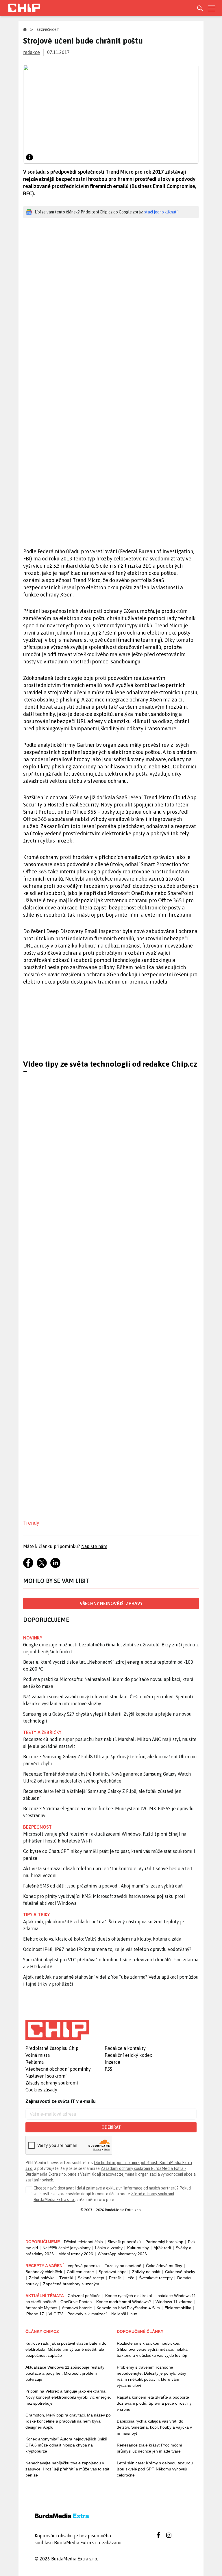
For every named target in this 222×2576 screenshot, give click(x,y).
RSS (108, 2069)
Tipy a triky (36, 1915)
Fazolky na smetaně (123, 2266)
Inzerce (112, 2062)
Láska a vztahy (109, 2248)
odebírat (111, 2127)
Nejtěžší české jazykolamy (66, 2248)
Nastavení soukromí (46, 2076)
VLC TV (56, 2314)
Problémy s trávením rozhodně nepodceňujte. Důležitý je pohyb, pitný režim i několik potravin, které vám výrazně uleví (151, 2376)
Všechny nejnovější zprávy (111, 1603)
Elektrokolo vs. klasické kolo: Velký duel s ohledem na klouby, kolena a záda (102, 1939)
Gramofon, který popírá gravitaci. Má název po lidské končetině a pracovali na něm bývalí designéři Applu (68, 2421)
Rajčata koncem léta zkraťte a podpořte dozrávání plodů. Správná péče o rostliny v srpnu (154, 2403)
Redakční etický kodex (128, 2055)
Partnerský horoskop (164, 2242)
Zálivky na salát (146, 2272)
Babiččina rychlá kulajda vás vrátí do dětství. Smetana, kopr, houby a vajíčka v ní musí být (154, 2427)
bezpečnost (37, 1827)
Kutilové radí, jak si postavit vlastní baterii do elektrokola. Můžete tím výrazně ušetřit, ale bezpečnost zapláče (66, 2349)
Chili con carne (80, 2272)
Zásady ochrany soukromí (52, 2083)
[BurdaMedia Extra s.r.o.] (57, 2030)
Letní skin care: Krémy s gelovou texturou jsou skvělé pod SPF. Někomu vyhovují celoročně (155, 2469)
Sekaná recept (91, 2278)
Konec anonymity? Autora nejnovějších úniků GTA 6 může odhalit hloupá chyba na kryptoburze (66, 2445)
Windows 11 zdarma (174, 2302)
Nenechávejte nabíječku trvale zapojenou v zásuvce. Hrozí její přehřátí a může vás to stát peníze (67, 2469)
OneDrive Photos (76, 2302)
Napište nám (94, 1546)
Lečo (130, 2278)
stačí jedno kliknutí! (161, 212)
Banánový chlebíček (44, 2272)
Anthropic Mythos (41, 2308)
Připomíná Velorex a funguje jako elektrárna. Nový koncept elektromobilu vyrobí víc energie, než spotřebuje (68, 2397)
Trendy (31, 1523)
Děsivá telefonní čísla (83, 2242)
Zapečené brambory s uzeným (71, 2284)
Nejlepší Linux (124, 2314)
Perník (115, 2278)
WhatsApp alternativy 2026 (122, 2254)
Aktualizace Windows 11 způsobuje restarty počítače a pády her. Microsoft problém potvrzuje (65, 2373)
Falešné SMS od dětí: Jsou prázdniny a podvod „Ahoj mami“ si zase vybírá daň (103, 1886)
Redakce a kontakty (125, 2048)
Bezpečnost (48, 30)
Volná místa (38, 2055)
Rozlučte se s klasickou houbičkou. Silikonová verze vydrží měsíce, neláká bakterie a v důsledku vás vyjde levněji (152, 2349)
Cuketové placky (180, 2272)
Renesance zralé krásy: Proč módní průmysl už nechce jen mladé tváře (149, 2448)
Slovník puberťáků (124, 2242)
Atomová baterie (77, 2308)
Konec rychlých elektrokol (128, 2296)
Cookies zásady (41, 2090)
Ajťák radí (162, 2248)
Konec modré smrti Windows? (124, 2302)
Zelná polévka (42, 2278)
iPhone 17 (35, 2314)
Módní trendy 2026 (76, 2254)
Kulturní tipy (138, 2248)
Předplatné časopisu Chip (52, 2048)
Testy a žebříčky (42, 1732)
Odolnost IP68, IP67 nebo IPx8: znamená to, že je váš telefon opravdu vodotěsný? (107, 1949)
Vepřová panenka (84, 2266)
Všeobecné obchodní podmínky (58, 2069)
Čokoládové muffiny (164, 2266)
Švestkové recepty (156, 2278)
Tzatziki (66, 2278)
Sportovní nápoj (113, 2272)
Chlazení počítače (84, 2296)
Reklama (35, 2062)
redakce (32, 52)
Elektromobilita (178, 2308)
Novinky (33, 1638)
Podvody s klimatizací (87, 2314)
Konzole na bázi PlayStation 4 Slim (128, 2308)
